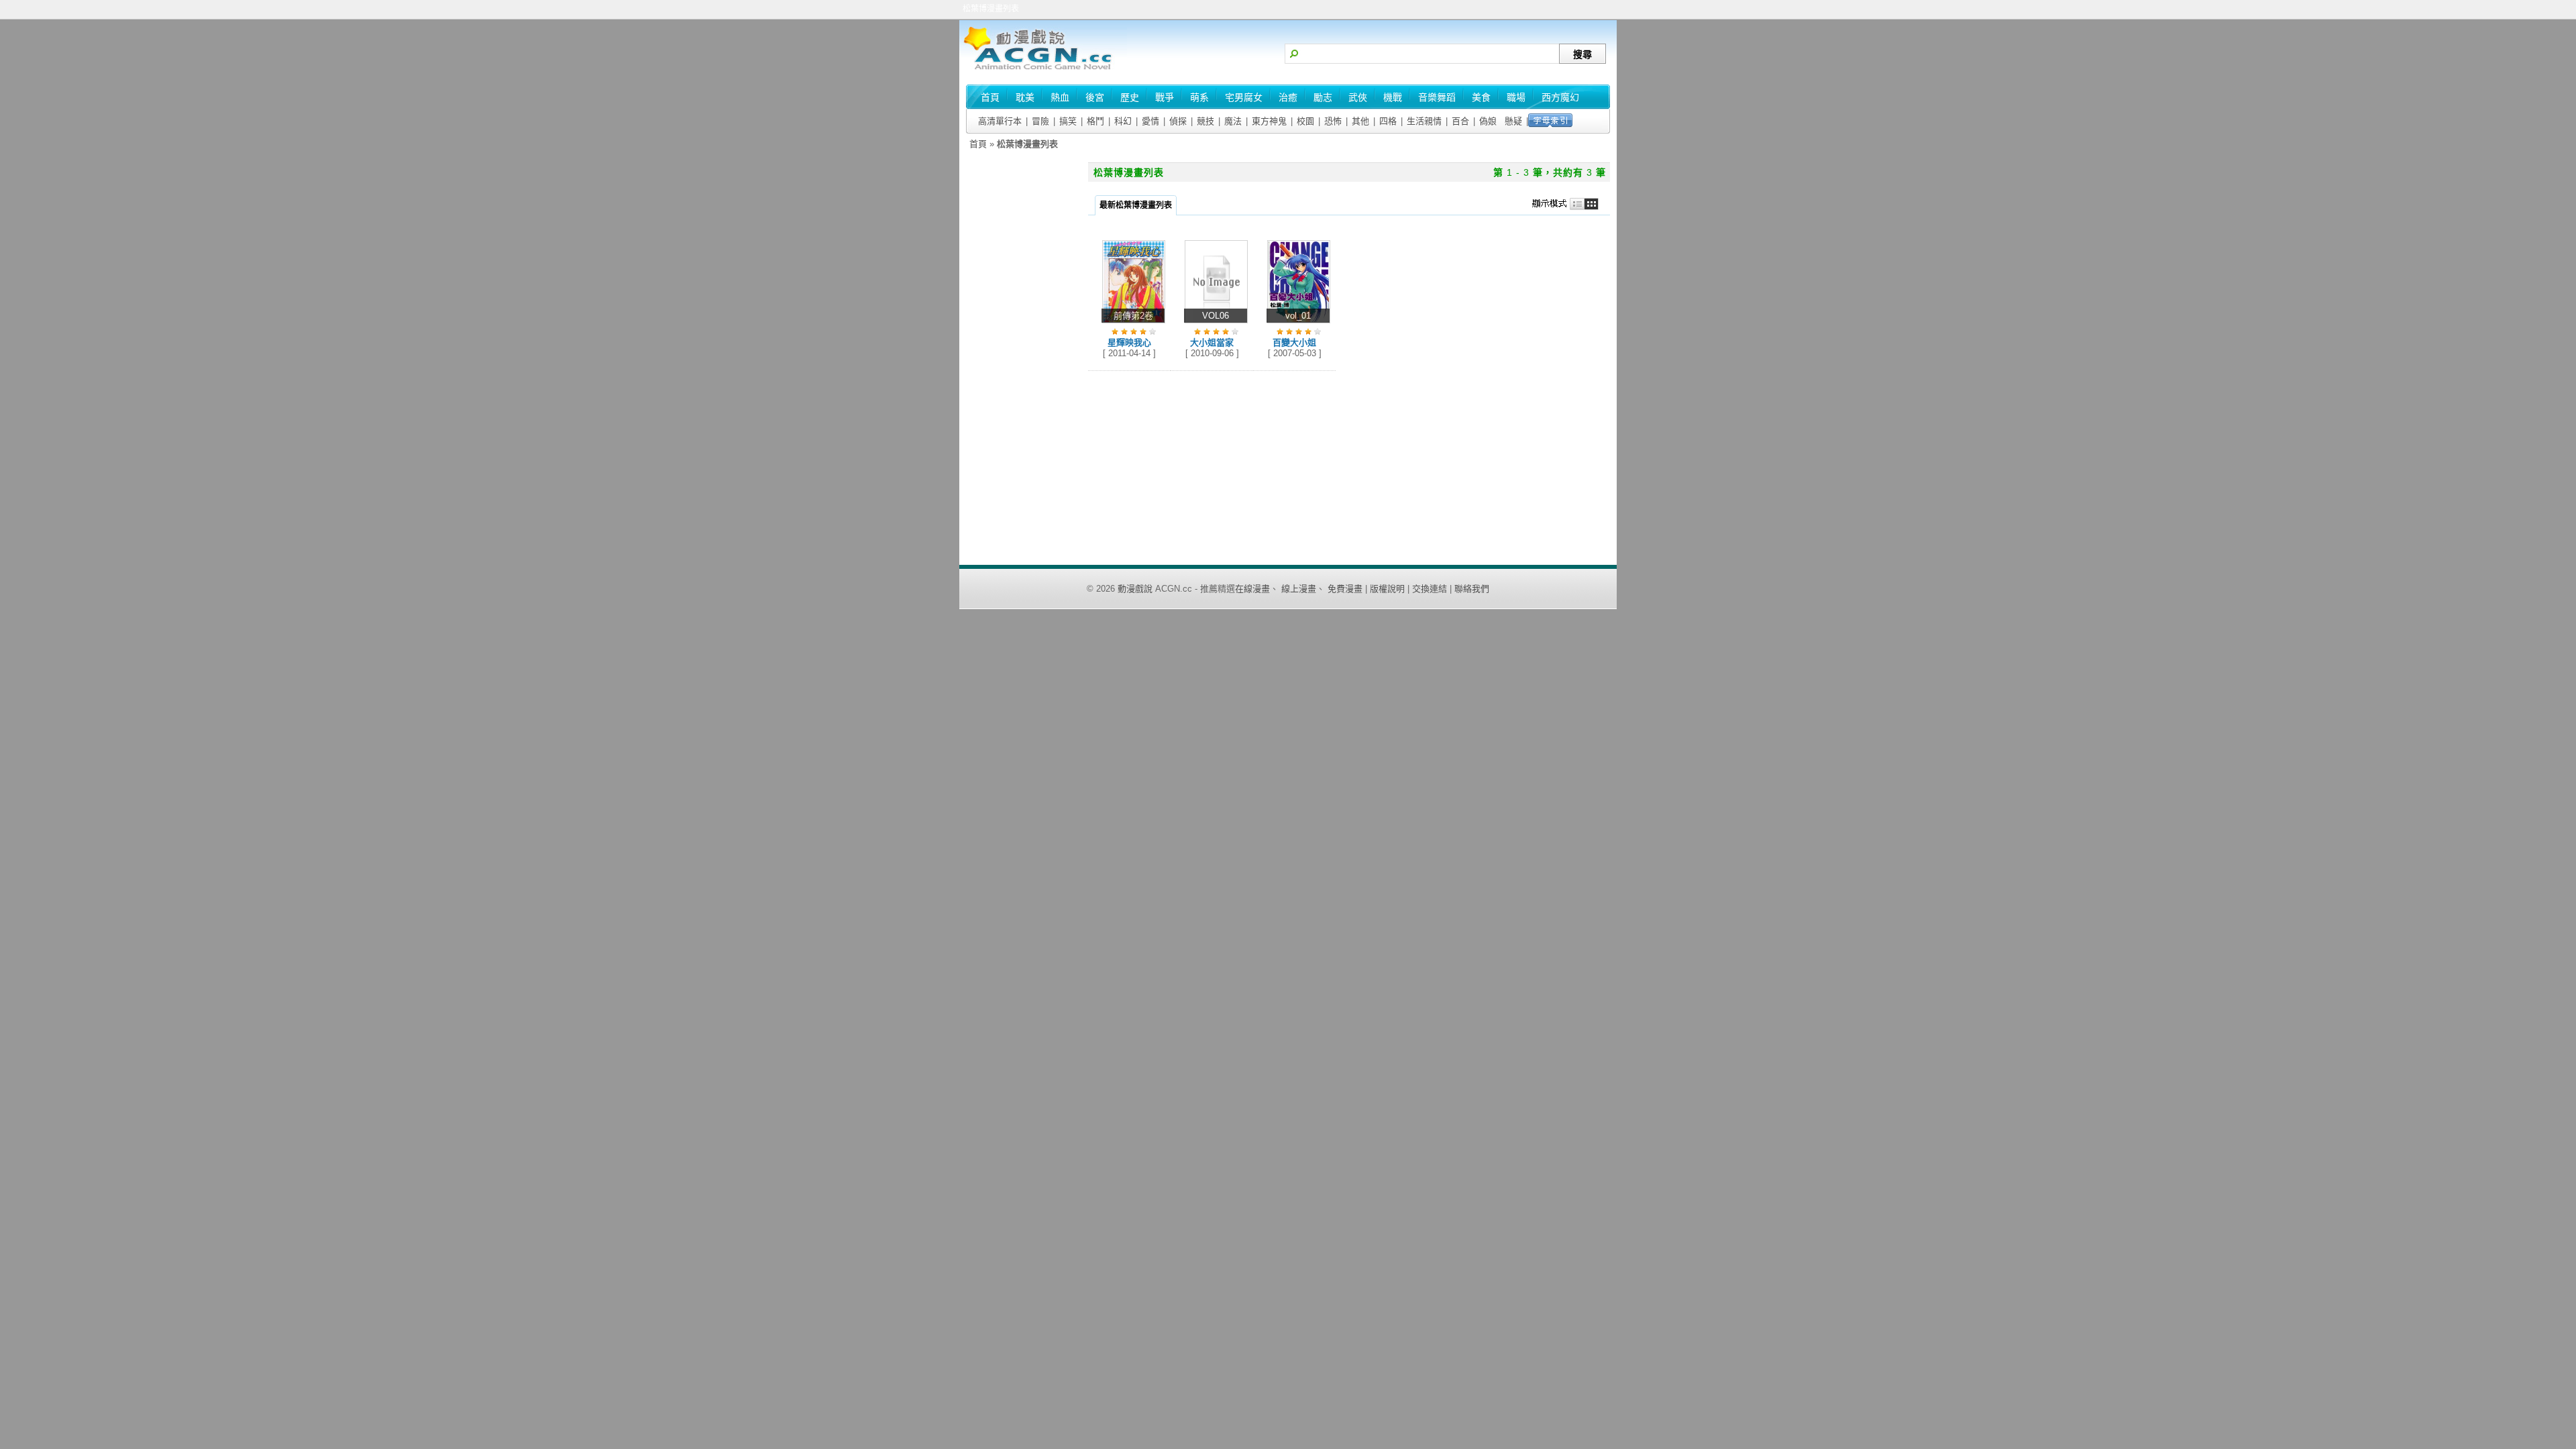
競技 (1205, 121)
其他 (1360, 121)
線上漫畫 (1299, 589)
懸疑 (1513, 121)
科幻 (1123, 121)
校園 (1305, 121)
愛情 (1150, 121)
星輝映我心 (1129, 342)
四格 (1388, 121)
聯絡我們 (1472, 589)
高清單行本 (1000, 121)
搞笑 (1068, 121)
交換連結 (1430, 589)
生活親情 (1424, 121)
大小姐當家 (1212, 342)
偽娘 (1488, 121)
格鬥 (1095, 121)
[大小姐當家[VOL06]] (1216, 324)
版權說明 (1387, 589)
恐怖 (1333, 121)
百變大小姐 (1294, 342)
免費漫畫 (1345, 589)
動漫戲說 (1135, 589)
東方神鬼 (1269, 121)
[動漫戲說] (1043, 71)
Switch (1569, 204)
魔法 (1233, 121)
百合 (1460, 121)
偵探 (1178, 121)
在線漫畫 (1252, 589)
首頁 (978, 144)
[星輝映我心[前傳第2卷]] (1134, 324)
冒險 (1040, 121)
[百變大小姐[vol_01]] (1299, 324)
